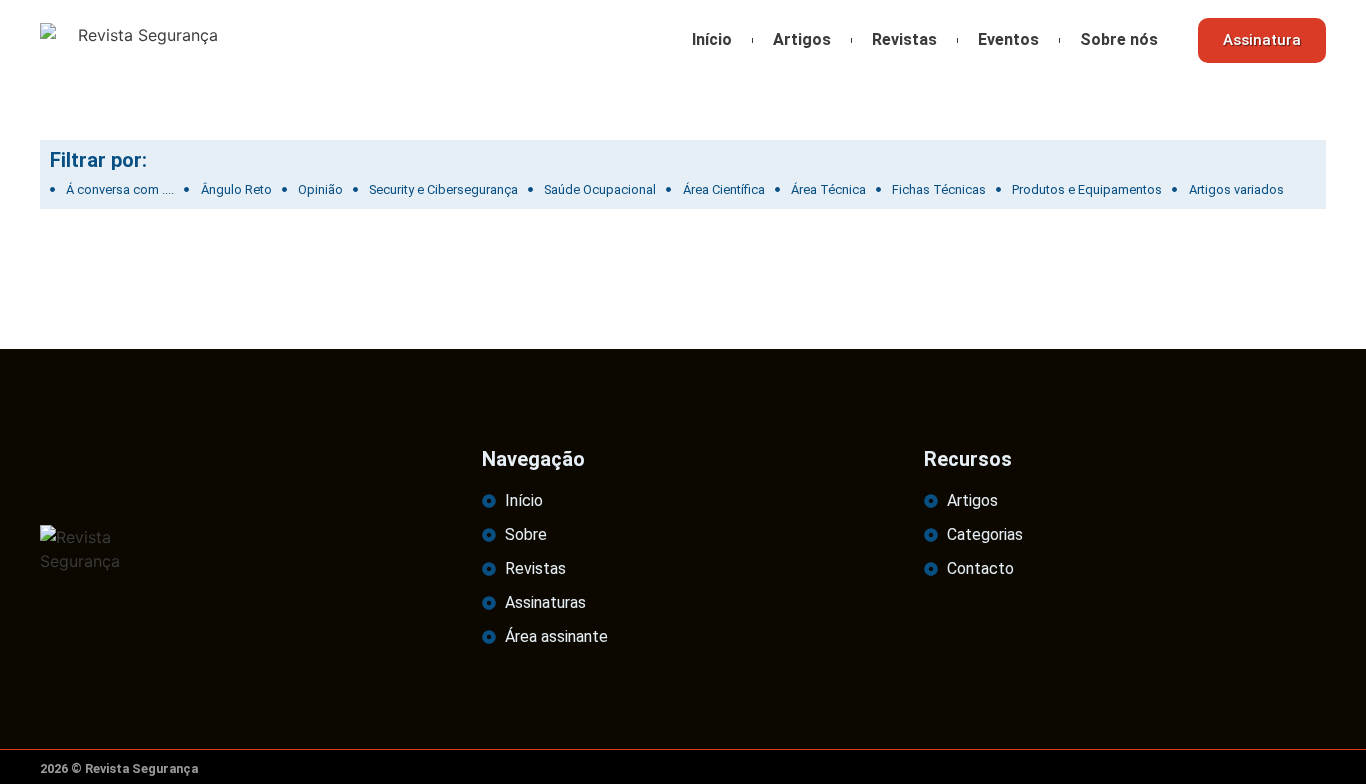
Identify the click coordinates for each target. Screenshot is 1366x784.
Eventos (1008, 39)
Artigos (802, 39)
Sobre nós (1119, 39)
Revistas (904, 39)
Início (712, 39)
